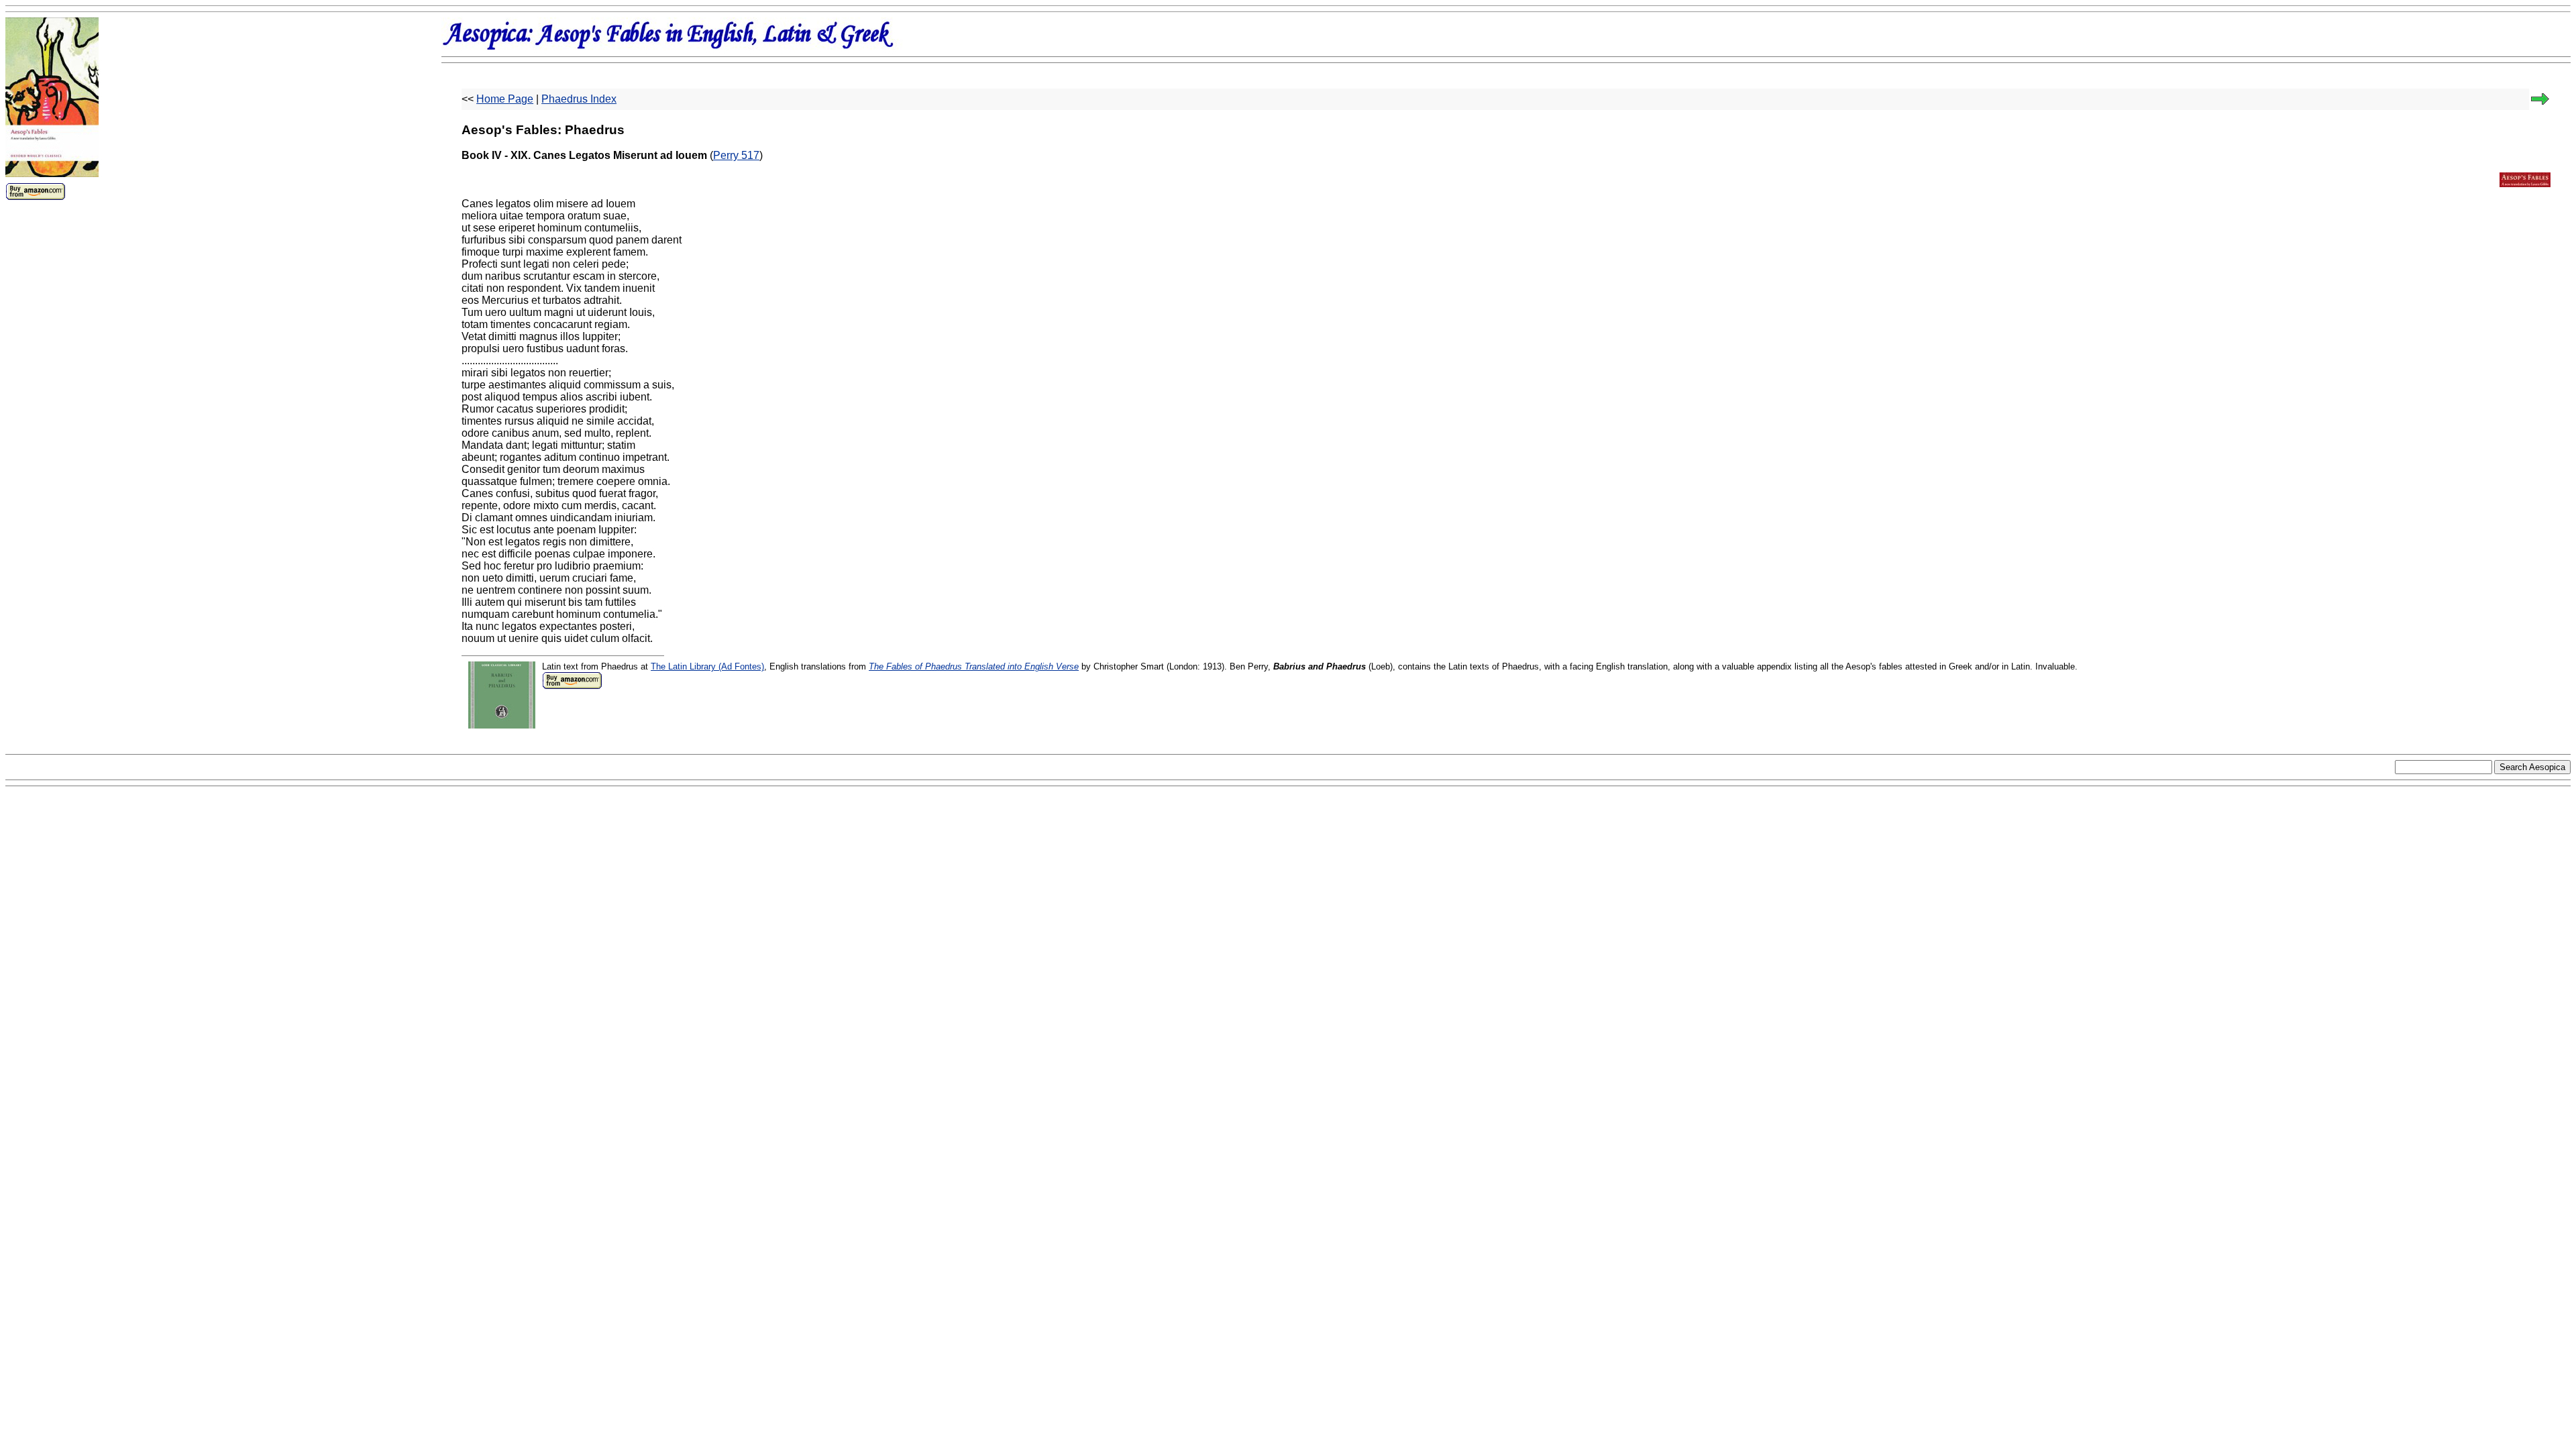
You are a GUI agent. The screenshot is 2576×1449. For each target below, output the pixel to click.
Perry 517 (736, 155)
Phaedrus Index (579, 99)
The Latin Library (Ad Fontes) (707, 666)
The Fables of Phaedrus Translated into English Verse (974, 666)
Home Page (505, 99)
